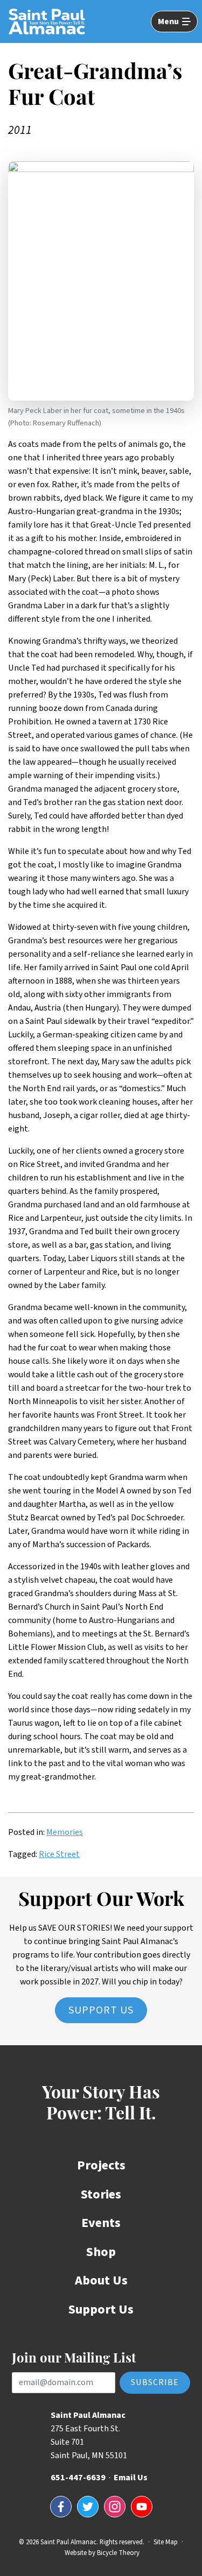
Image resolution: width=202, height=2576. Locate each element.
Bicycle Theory (118, 2553)
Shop (101, 2252)
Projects (101, 2165)
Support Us (101, 2010)
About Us (101, 2280)
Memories (65, 1832)
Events (101, 2223)
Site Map (166, 2542)
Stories (101, 2194)
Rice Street (59, 1854)
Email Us (131, 2478)
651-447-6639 (78, 2478)
